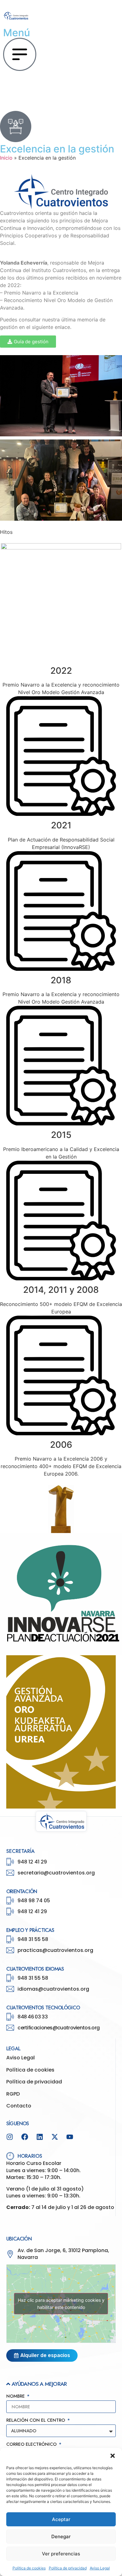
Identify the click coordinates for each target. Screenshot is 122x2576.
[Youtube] (70, 2137)
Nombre (16, 2397)
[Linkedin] (40, 2137)
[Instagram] (10, 2137)
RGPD (13, 2094)
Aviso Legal (100, 2568)
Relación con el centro (36, 2421)
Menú (17, 33)
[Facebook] (25, 2137)
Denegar (61, 2536)
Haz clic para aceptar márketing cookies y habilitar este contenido (61, 2304)
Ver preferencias (61, 2554)
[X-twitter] (55, 2137)
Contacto (19, 2106)
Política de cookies (29, 2568)
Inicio (6, 158)
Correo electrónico (32, 2445)
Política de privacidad (68, 2568)
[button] (113, 2456)
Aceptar (61, 2519)
